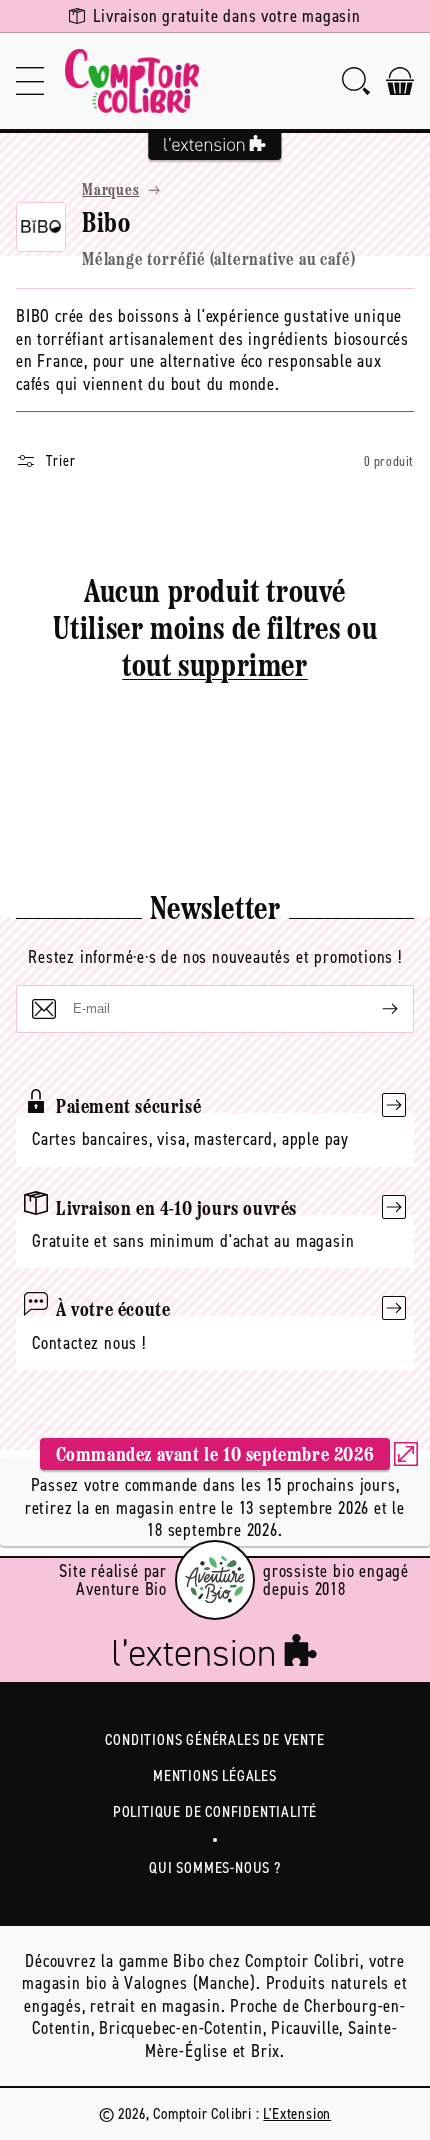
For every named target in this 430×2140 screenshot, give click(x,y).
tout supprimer (214, 668)
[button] (30, 81)
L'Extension (297, 2113)
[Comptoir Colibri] (132, 81)
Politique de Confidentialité (215, 1811)
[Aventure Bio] (215, 1580)
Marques (111, 191)
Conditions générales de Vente (214, 1739)
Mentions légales (215, 1775)
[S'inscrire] (374, 1009)
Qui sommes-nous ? (215, 1867)
